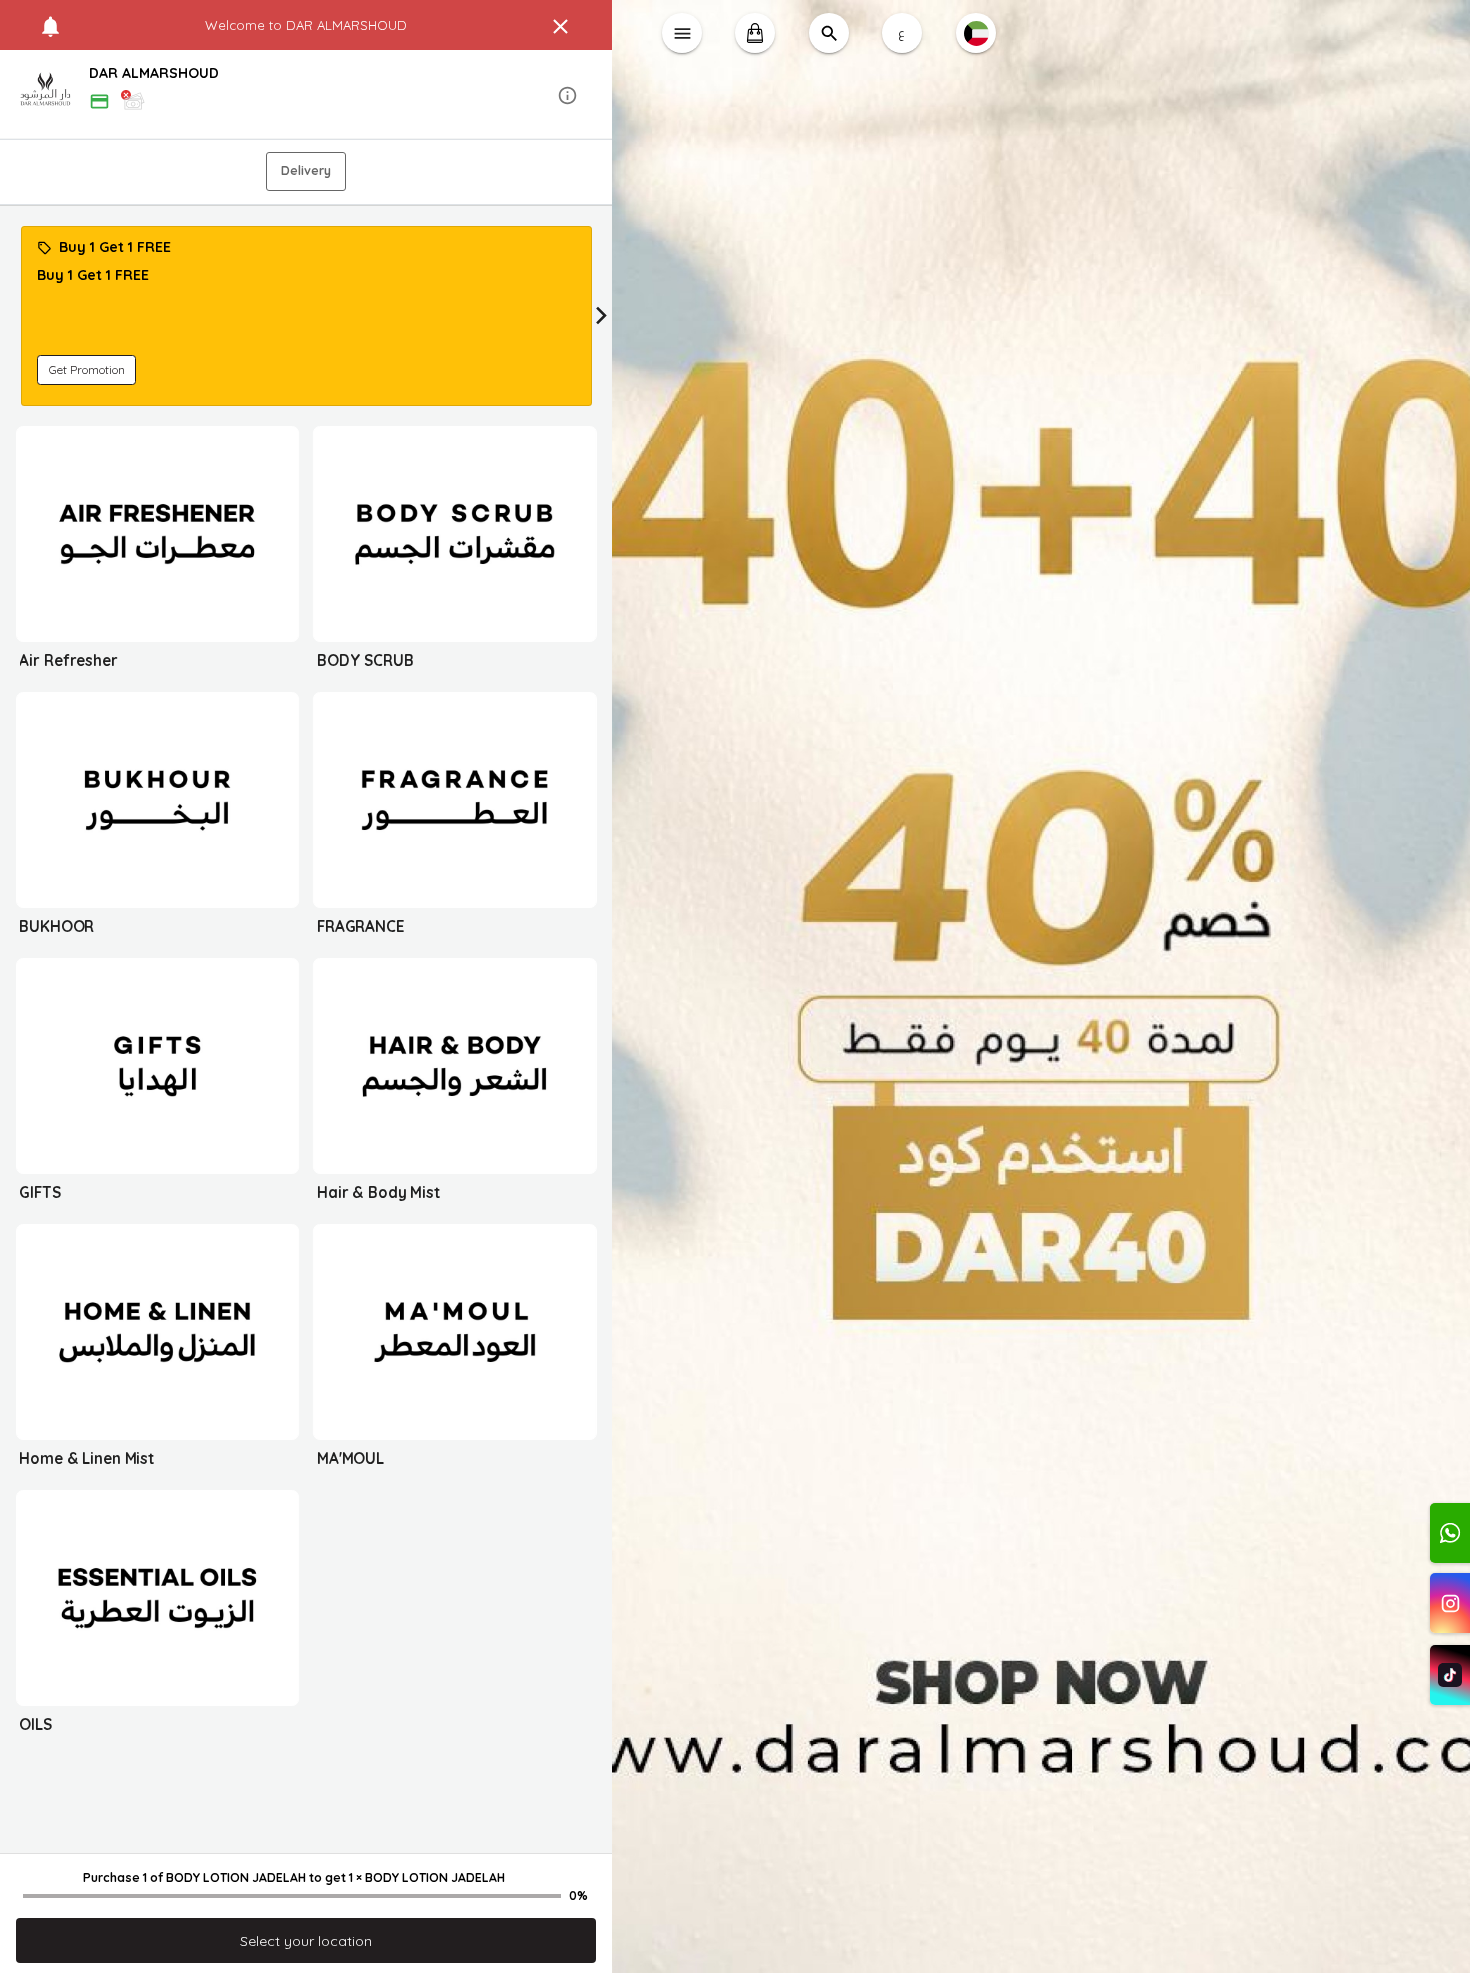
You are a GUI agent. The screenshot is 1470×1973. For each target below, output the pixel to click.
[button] (306, 95)
